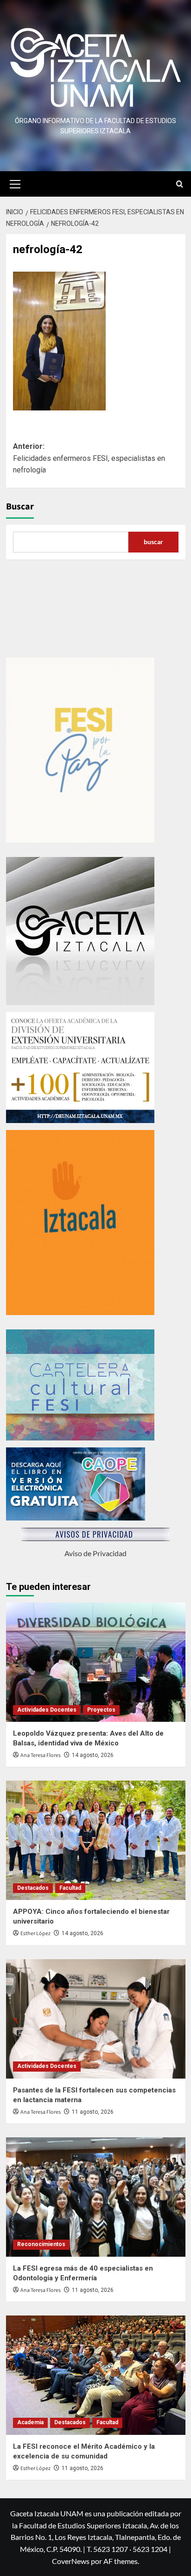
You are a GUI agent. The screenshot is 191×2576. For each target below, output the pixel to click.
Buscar (20, 507)
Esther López (35, 1934)
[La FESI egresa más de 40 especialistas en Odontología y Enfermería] (96, 2197)
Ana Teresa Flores (41, 1755)
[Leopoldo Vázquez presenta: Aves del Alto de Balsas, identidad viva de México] (96, 1662)
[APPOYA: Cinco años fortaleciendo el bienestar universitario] (96, 1840)
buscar (153, 542)
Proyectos (101, 1710)
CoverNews (71, 2561)
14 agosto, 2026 (93, 1755)
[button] (15, 183)
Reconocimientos (41, 2244)
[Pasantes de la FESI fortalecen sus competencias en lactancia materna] (96, 2019)
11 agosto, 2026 (93, 2112)
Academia (30, 2422)
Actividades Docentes (47, 1710)
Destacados (33, 1888)
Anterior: (89, 458)
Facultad (70, 1888)
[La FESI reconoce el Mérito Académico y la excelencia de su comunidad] (96, 2375)
